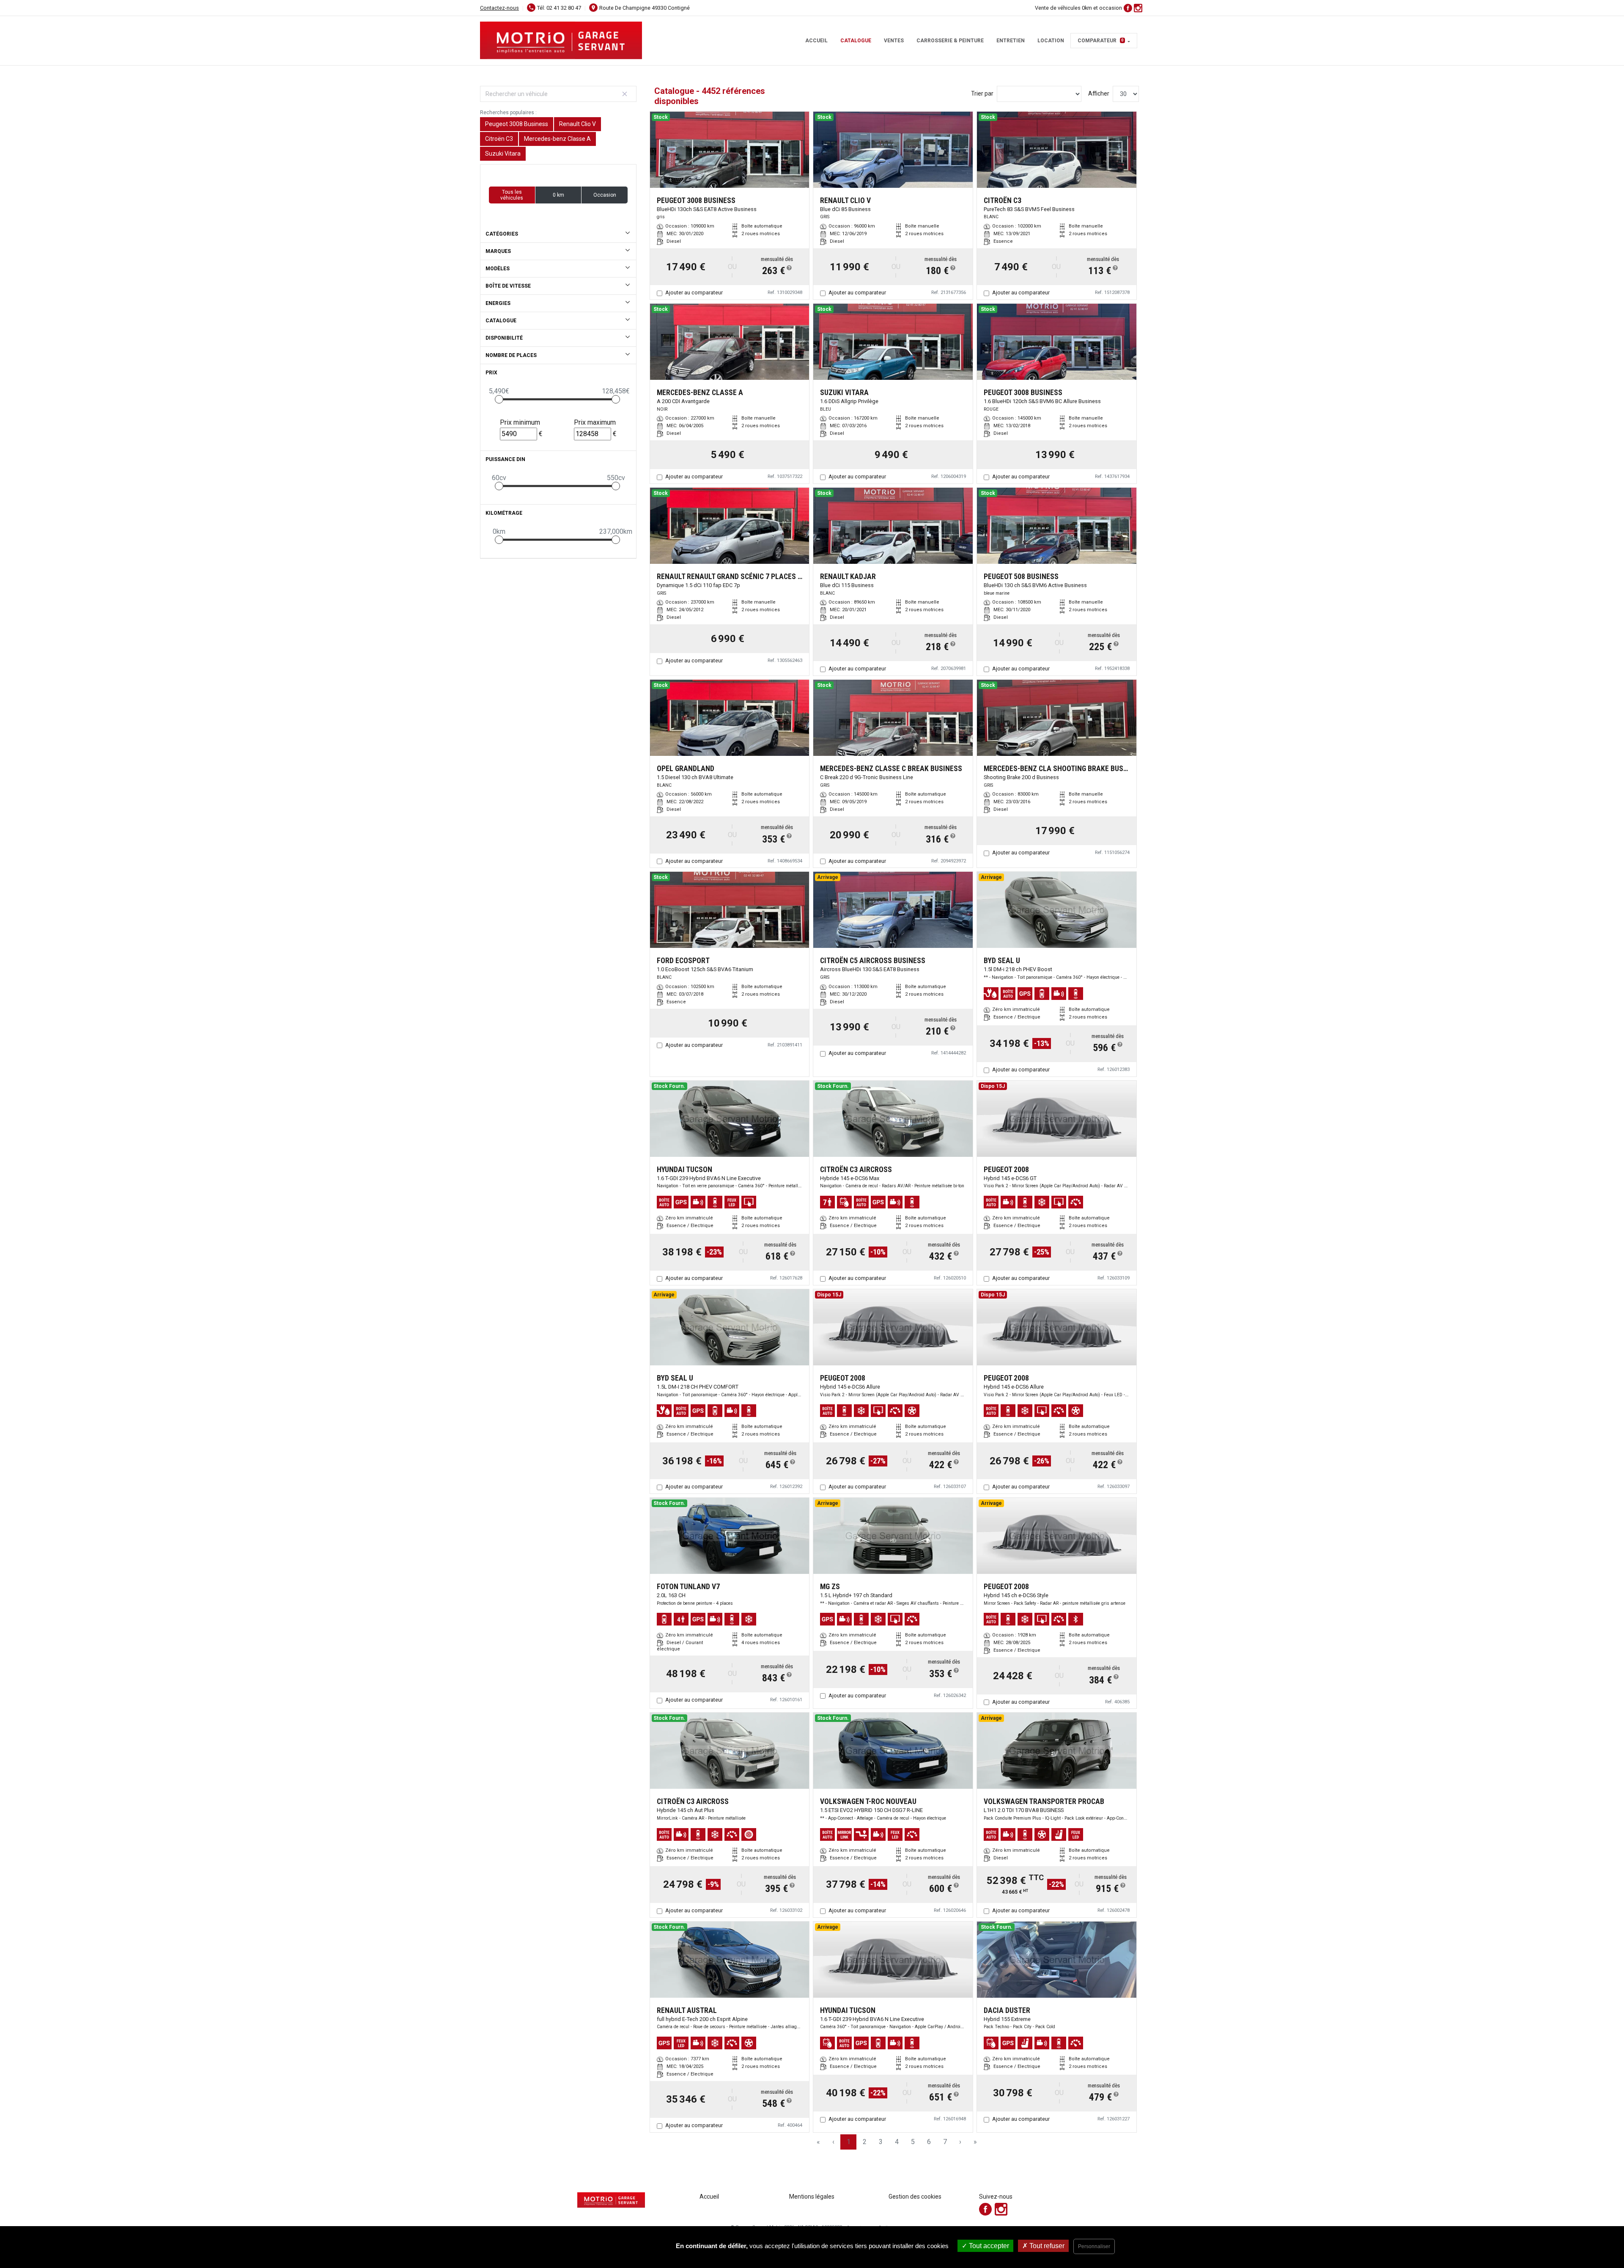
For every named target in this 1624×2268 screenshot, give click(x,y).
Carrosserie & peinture (950, 41)
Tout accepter (988, 2246)
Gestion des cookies (915, 2197)
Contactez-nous (499, 8)
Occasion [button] (605, 195)
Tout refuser (1046, 2246)
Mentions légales (812, 2197)
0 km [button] (558, 195)
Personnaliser (1094, 2246)
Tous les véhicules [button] (512, 195)
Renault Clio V (577, 124)
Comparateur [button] (1101, 41)
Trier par (982, 93)
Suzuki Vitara (503, 154)
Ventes (894, 41)
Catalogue (856, 41)
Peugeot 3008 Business (517, 124)
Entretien (1011, 41)
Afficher (1099, 93)
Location (1051, 41)
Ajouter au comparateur (694, 292)
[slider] (499, 399)
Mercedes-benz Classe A (557, 139)
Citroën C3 (499, 139)
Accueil (816, 41)
